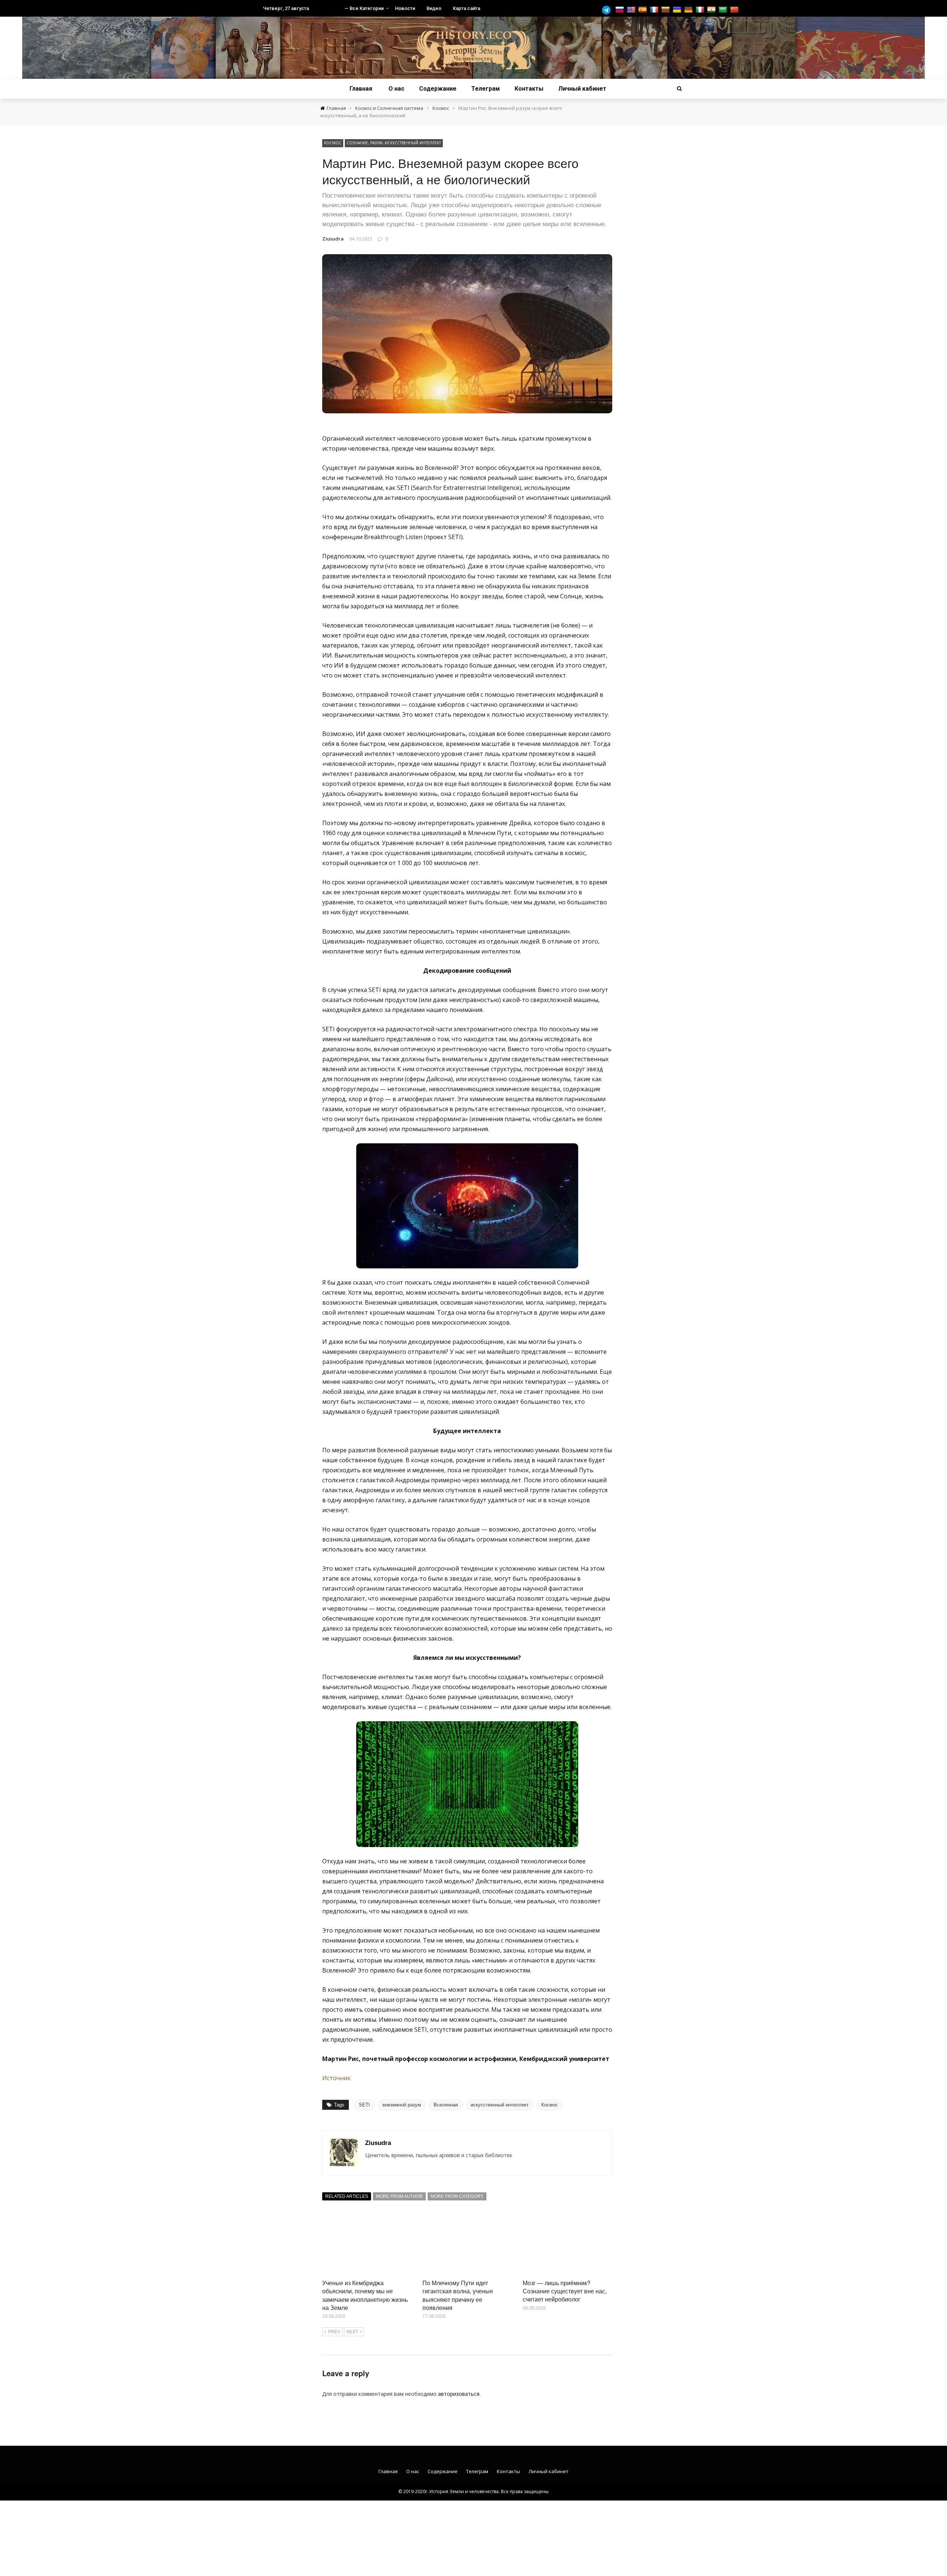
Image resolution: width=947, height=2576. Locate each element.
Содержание (438, 89)
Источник (336, 2078)
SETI (364, 2105)
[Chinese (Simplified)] (735, 10)
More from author (399, 2196)
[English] (632, 10)
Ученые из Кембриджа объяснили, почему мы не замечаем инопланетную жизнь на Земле (365, 2295)
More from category (457, 2196)
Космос (333, 143)
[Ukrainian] (678, 10)
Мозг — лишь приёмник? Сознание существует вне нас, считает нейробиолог (565, 2291)
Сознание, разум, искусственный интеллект (394, 143)
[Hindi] (712, 10)
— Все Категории (364, 8)
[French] (655, 10)
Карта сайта (466, 8)
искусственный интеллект (500, 2105)
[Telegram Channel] (608, 10)
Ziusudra (333, 239)
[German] (689, 10)
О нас (396, 89)
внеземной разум (402, 2105)
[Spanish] (643, 10)
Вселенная (446, 2105)
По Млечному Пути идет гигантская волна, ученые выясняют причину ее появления (458, 2295)
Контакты (529, 89)
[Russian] (621, 10)
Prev (334, 2332)
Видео (434, 8)
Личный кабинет (582, 89)
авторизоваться (459, 2394)
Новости (405, 8)
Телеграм (486, 89)
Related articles (347, 2196)
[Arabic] (724, 10)
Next (352, 2332)
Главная (361, 89)
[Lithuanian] (666, 10)
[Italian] (701, 10)
